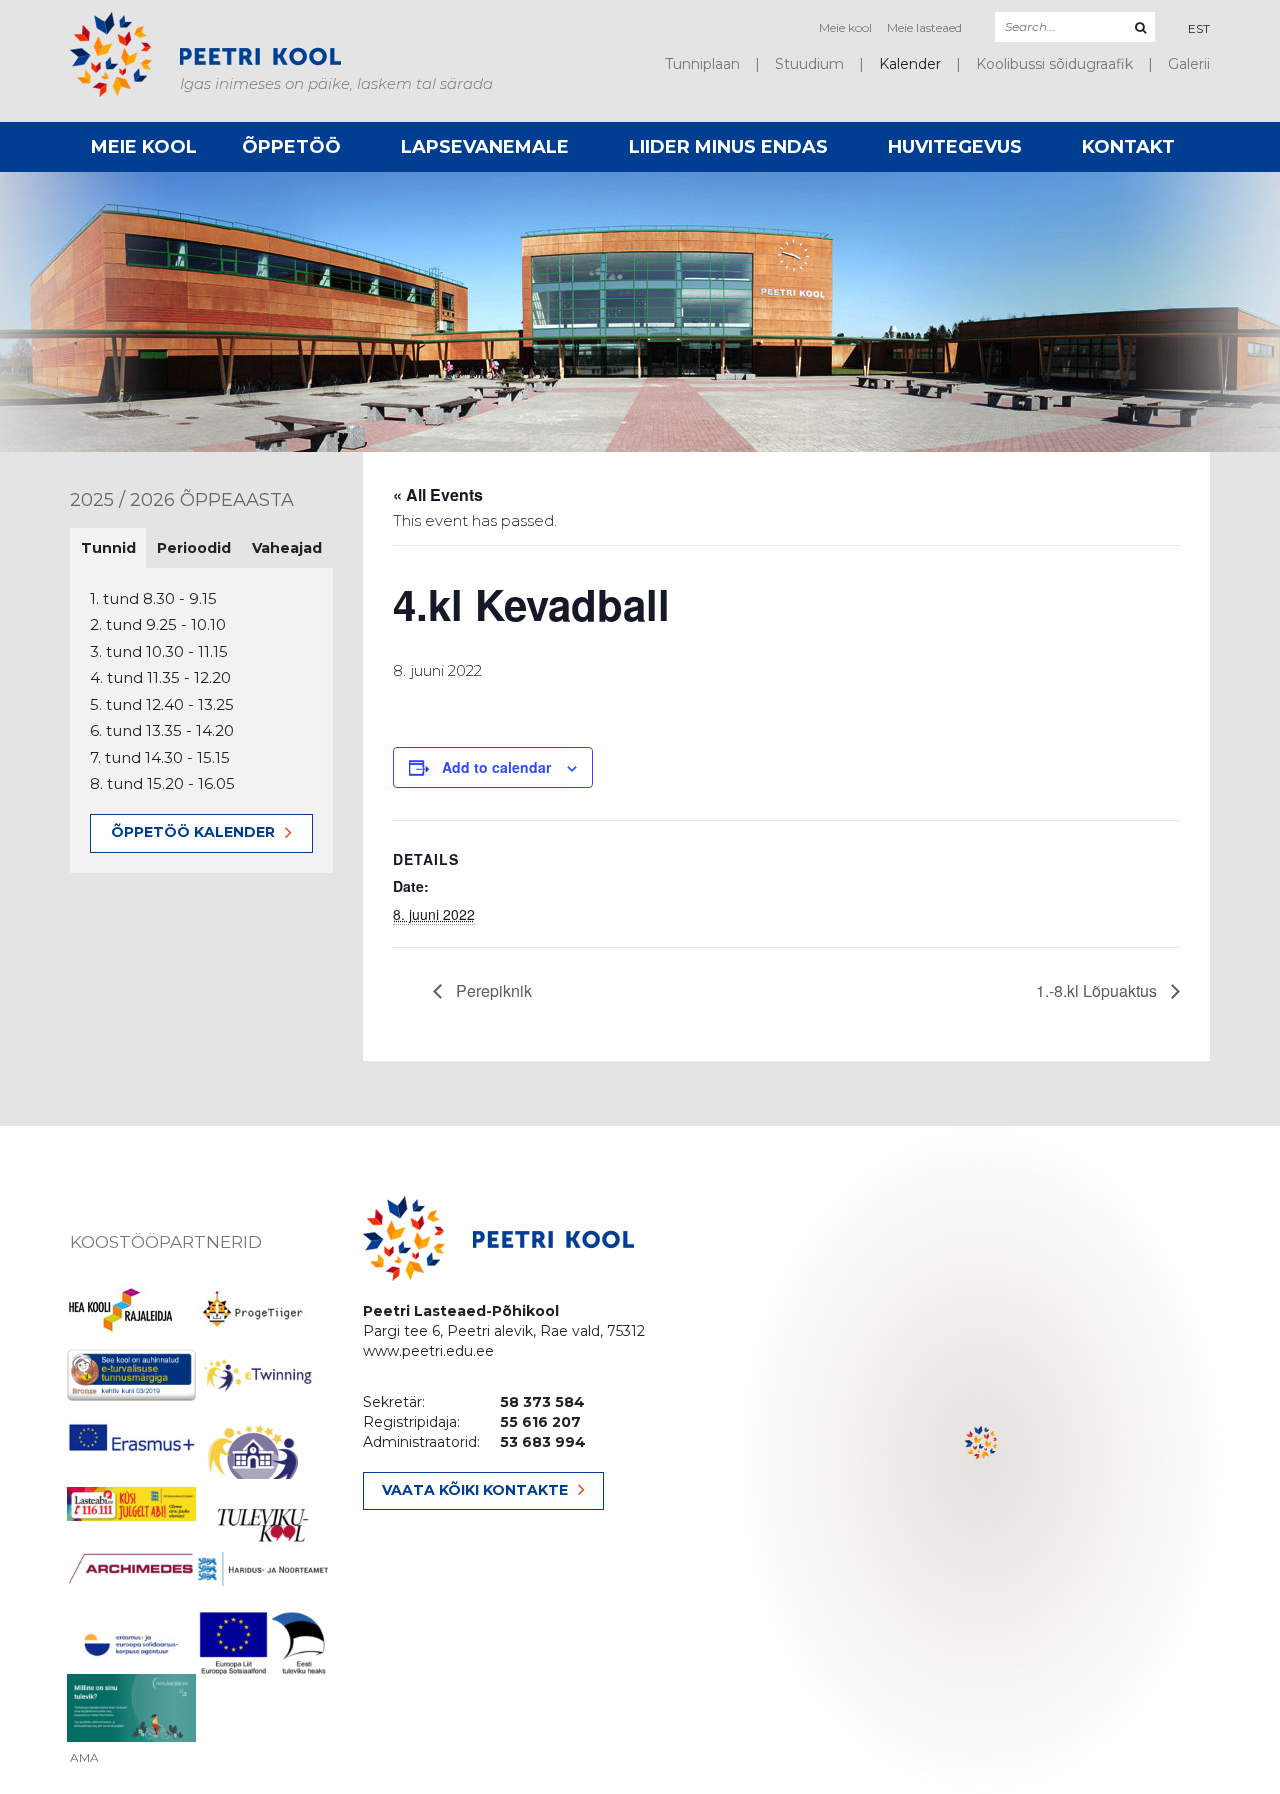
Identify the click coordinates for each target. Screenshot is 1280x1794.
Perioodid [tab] (194, 548)
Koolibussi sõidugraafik (1054, 64)
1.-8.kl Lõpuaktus (1098, 990)
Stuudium (809, 64)
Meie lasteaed (924, 27)
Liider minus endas (728, 147)
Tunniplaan (702, 64)
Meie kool (845, 27)
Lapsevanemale (485, 147)
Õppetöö (291, 147)
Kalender (910, 64)
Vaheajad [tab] (287, 548)
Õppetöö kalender (193, 832)
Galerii (1189, 64)
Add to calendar (496, 767)
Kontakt (1128, 147)
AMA (84, 1758)
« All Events (438, 494)
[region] (982, 1460)
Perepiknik (492, 990)
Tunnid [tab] (108, 548)
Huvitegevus (955, 147)
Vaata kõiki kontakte (475, 1490)
